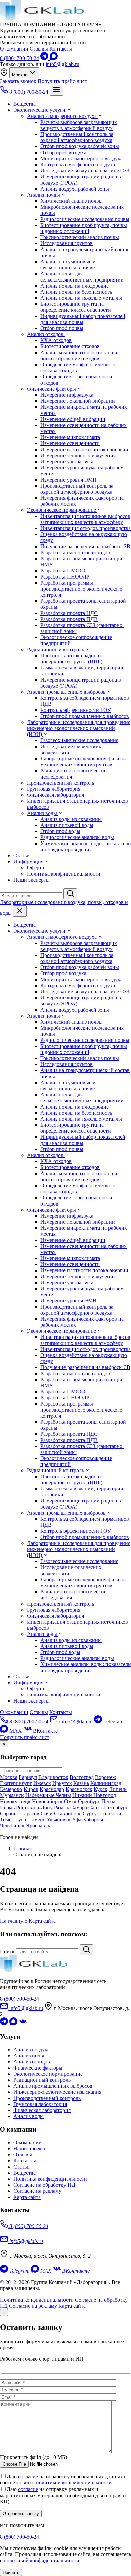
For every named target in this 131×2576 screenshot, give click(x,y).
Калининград (106, 1783)
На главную (14, 1921)
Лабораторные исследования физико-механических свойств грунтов (83, 762)
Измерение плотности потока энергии (84, 449)
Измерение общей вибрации (73, 419)
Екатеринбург (16, 1783)
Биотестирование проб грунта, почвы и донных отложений (84, 228)
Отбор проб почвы (62, 328)
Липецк (118, 1789)
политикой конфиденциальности (74, 2483)
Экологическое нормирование (62, 510)
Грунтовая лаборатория (54, 789)
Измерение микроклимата (70, 437)
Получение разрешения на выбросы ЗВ (85, 546)
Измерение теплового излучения (78, 455)
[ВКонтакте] (23, 2024)
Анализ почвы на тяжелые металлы (81, 298)
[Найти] (86, 1950)
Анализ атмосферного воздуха (62, 116)
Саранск (10, 1813)
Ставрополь (68, 1813)
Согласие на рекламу (37, 2191)
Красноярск (79, 1789)
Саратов (30, 1813)
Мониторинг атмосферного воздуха (81, 158)
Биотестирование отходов (70, 346)
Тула (21, 1820)
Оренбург (89, 1801)
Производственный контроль (60, 783)
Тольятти (111, 1813)
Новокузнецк (15, 1801)
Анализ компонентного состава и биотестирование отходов (79, 355)
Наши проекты (31, 2149)
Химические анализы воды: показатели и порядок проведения (86, 846)
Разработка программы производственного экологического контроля (81, 589)
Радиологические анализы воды (77, 837)
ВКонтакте (45, 1731)
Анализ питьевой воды (67, 825)
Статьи (21, 855)
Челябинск (12, 1826)
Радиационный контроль (56, 649)
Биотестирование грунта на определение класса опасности (76, 307)
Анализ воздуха (32, 2050)
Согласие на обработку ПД (44, 2185)
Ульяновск (59, 1820)
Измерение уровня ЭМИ (69, 480)
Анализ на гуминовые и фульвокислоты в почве (68, 265)
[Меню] (56, 90)
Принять (11, 2572)
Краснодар (52, 1789)
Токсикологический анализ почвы (80, 237)
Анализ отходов (46, 334)
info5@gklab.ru (62, 64)
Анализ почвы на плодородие (75, 286)
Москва (20, 75)
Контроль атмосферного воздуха (78, 164)
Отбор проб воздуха (63, 152)
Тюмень (36, 1820)
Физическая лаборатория (55, 795)
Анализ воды (43, 813)
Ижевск (42, 1783)
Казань (81, 1783)
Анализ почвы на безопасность (76, 292)
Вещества (25, 104)
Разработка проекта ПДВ (69, 619)
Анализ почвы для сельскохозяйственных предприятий (82, 277)
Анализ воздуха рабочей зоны (75, 189)
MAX (16, 1731)
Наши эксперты (32, 880)
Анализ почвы (44, 195)
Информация (29, 862)
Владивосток (53, 1777)
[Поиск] (70, 894)
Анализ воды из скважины (71, 819)
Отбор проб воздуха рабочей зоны (80, 146)
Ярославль (38, 1826)
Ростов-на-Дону (34, 1807)
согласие (28, 2476)
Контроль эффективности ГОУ (76, 710)
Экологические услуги (40, 110)
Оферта (35, 868)
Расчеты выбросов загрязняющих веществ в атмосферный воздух (79, 125)
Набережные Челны (48, 1795)
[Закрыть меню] (20, 911)
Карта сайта (42, 1921)
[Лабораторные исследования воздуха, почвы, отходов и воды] (42, 18)
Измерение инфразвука (67, 395)
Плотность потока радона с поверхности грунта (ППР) (72, 658)
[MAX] (54, 58)
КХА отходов (56, 340)
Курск (101, 1789)
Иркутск (62, 1783)
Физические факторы (52, 389)
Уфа (77, 1820)
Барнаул (28, 1777)
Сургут (91, 1813)
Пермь (7, 1807)
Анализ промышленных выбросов (67, 692)
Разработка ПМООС (64, 571)
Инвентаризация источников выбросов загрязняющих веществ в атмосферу (85, 519)
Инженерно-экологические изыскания (57, 2092)
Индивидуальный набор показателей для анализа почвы (83, 319)
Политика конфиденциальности (64, 874)
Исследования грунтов (67, 243)
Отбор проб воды (60, 831)
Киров (31, 1789)
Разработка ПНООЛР (65, 577)
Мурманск (12, 1795)
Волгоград (82, 1777)
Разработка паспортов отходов (75, 552)
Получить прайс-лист (62, 81)
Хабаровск (95, 1820)
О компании (14, 49)
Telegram (113, 1722)
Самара (79, 1807)
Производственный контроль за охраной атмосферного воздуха (77, 137)
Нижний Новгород (94, 1795)
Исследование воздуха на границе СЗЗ (85, 171)
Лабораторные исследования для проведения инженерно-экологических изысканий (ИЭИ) (79, 728)
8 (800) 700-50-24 (19, 58)
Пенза (108, 1801)
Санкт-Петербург (108, 1807)
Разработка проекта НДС (69, 613)
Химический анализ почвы (72, 201)
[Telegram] (45, 58)
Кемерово (11, 1789)
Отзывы (39, 49)
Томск (7, 1820)
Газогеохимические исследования (79, 740)
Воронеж (105, 1777)
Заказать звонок (18, 81)
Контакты (61, 49)
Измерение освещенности (70, 443)
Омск (70, 1801)
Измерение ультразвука (67, 461)
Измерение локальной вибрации (78, 401)
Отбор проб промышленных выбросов (85, 716)
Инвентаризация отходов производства (85, 528)
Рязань (61, 1807)
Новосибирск (47, 1801)
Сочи (47, 1813)
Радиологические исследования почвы (85, 219)
